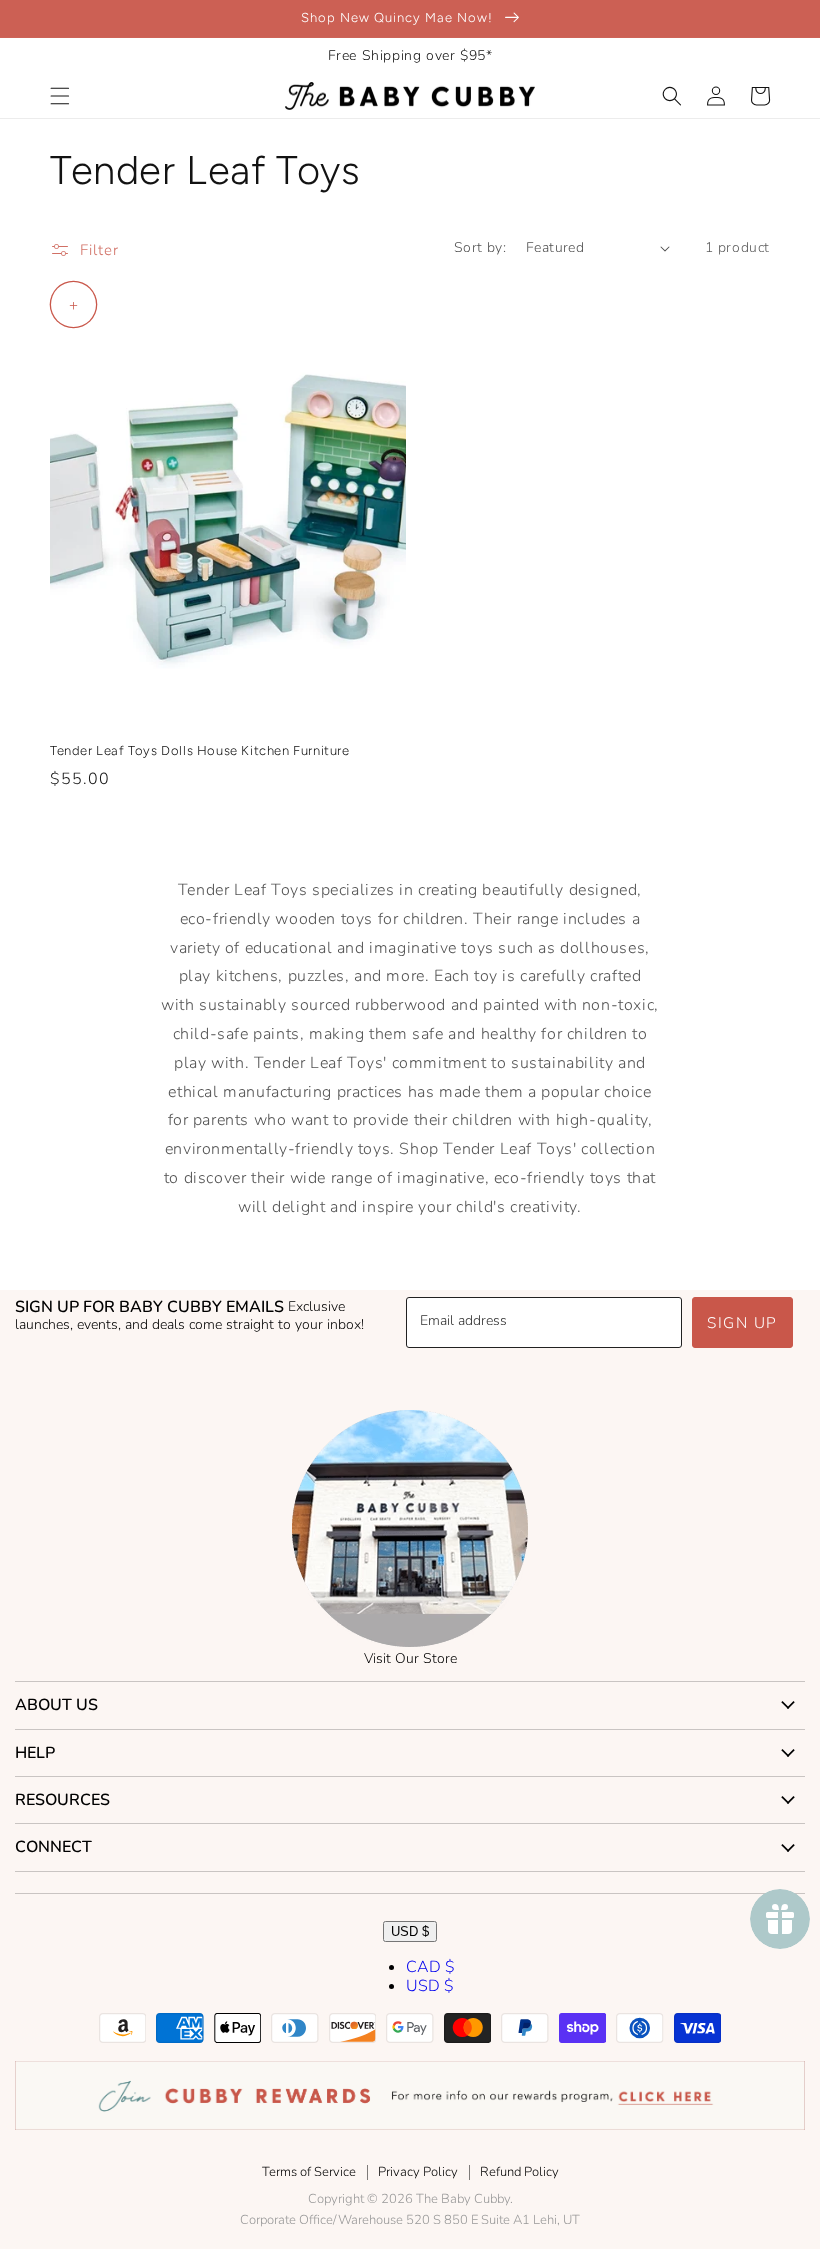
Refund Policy (519, 2172)
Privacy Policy (418, 2172)
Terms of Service (309, 2172)
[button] (60, 96)
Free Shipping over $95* (410, 55)
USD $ (410, 1931)
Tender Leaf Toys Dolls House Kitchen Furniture (200, 750)
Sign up (742, 1323)
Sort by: (480, 247)
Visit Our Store (410, 1658)
